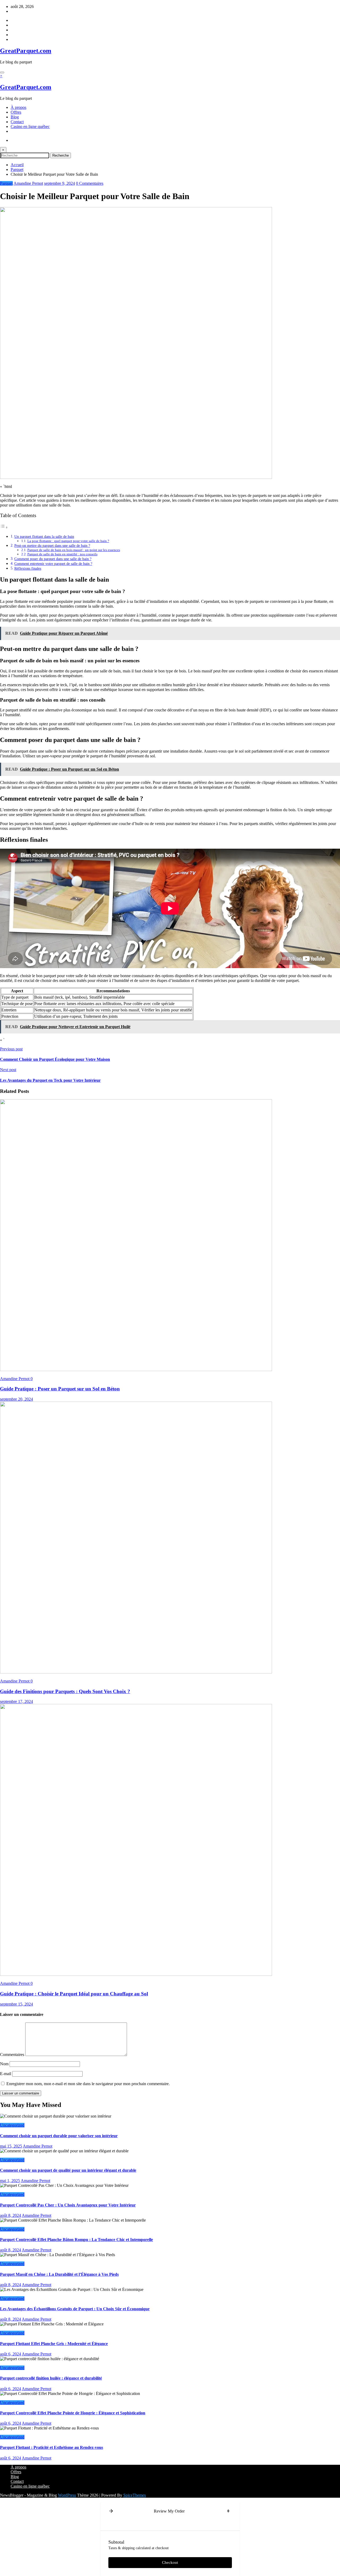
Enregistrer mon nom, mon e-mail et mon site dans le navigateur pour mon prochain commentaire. (88, 2084)
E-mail (6, 2074)
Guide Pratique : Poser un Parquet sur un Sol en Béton (60, 1389)
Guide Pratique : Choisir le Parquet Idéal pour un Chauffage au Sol (74, 1994)
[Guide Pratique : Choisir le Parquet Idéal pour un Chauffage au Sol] (136, 1974)
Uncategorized (12, 2125)
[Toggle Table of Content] (4, 527)
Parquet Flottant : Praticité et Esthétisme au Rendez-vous (52, 2447)
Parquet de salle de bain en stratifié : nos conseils (62, 554)
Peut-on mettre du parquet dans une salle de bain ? (52, 546)
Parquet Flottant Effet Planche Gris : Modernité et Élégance (54, 2344)
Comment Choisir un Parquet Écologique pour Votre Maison (55, 1059)
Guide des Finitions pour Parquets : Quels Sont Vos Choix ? (65, 1691)
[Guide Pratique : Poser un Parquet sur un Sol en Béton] (136, 1370)
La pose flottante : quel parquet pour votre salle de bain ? (68, 541)
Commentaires (13, 2055)
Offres (16, 112)
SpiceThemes (135, 2495)
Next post (8, 1070)
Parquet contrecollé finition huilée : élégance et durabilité (51, 2378)
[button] (111, 2511)
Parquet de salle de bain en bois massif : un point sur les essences (74, 550)
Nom (5, 2064)
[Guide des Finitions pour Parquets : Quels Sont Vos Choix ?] (136, 1672)
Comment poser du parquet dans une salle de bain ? (53, 559)
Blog (15, 117)
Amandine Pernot (28, 183)
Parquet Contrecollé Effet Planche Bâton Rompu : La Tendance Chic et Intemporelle (76, 2240)
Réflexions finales (28, 568)
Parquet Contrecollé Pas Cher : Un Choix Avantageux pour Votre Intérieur (68, 2205)
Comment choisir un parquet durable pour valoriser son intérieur (59, 2136)
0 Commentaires (90, 183)
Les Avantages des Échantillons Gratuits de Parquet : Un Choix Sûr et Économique (75, 2309)
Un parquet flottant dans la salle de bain (44, 536)
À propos (18, 107)
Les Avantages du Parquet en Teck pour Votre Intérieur (50, 1080)
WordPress (67, 2495)
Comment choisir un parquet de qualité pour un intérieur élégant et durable (68, 2170)
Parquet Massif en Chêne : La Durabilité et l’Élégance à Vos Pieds (59, 2274)
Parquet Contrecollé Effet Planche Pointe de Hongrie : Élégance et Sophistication (73, 2413)
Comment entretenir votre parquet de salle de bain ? (53, 564)
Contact (17, 122)
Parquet (6, 183)
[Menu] (2, 72)
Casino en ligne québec (30, 126)
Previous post (11, 1049)
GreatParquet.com (26, 51)
